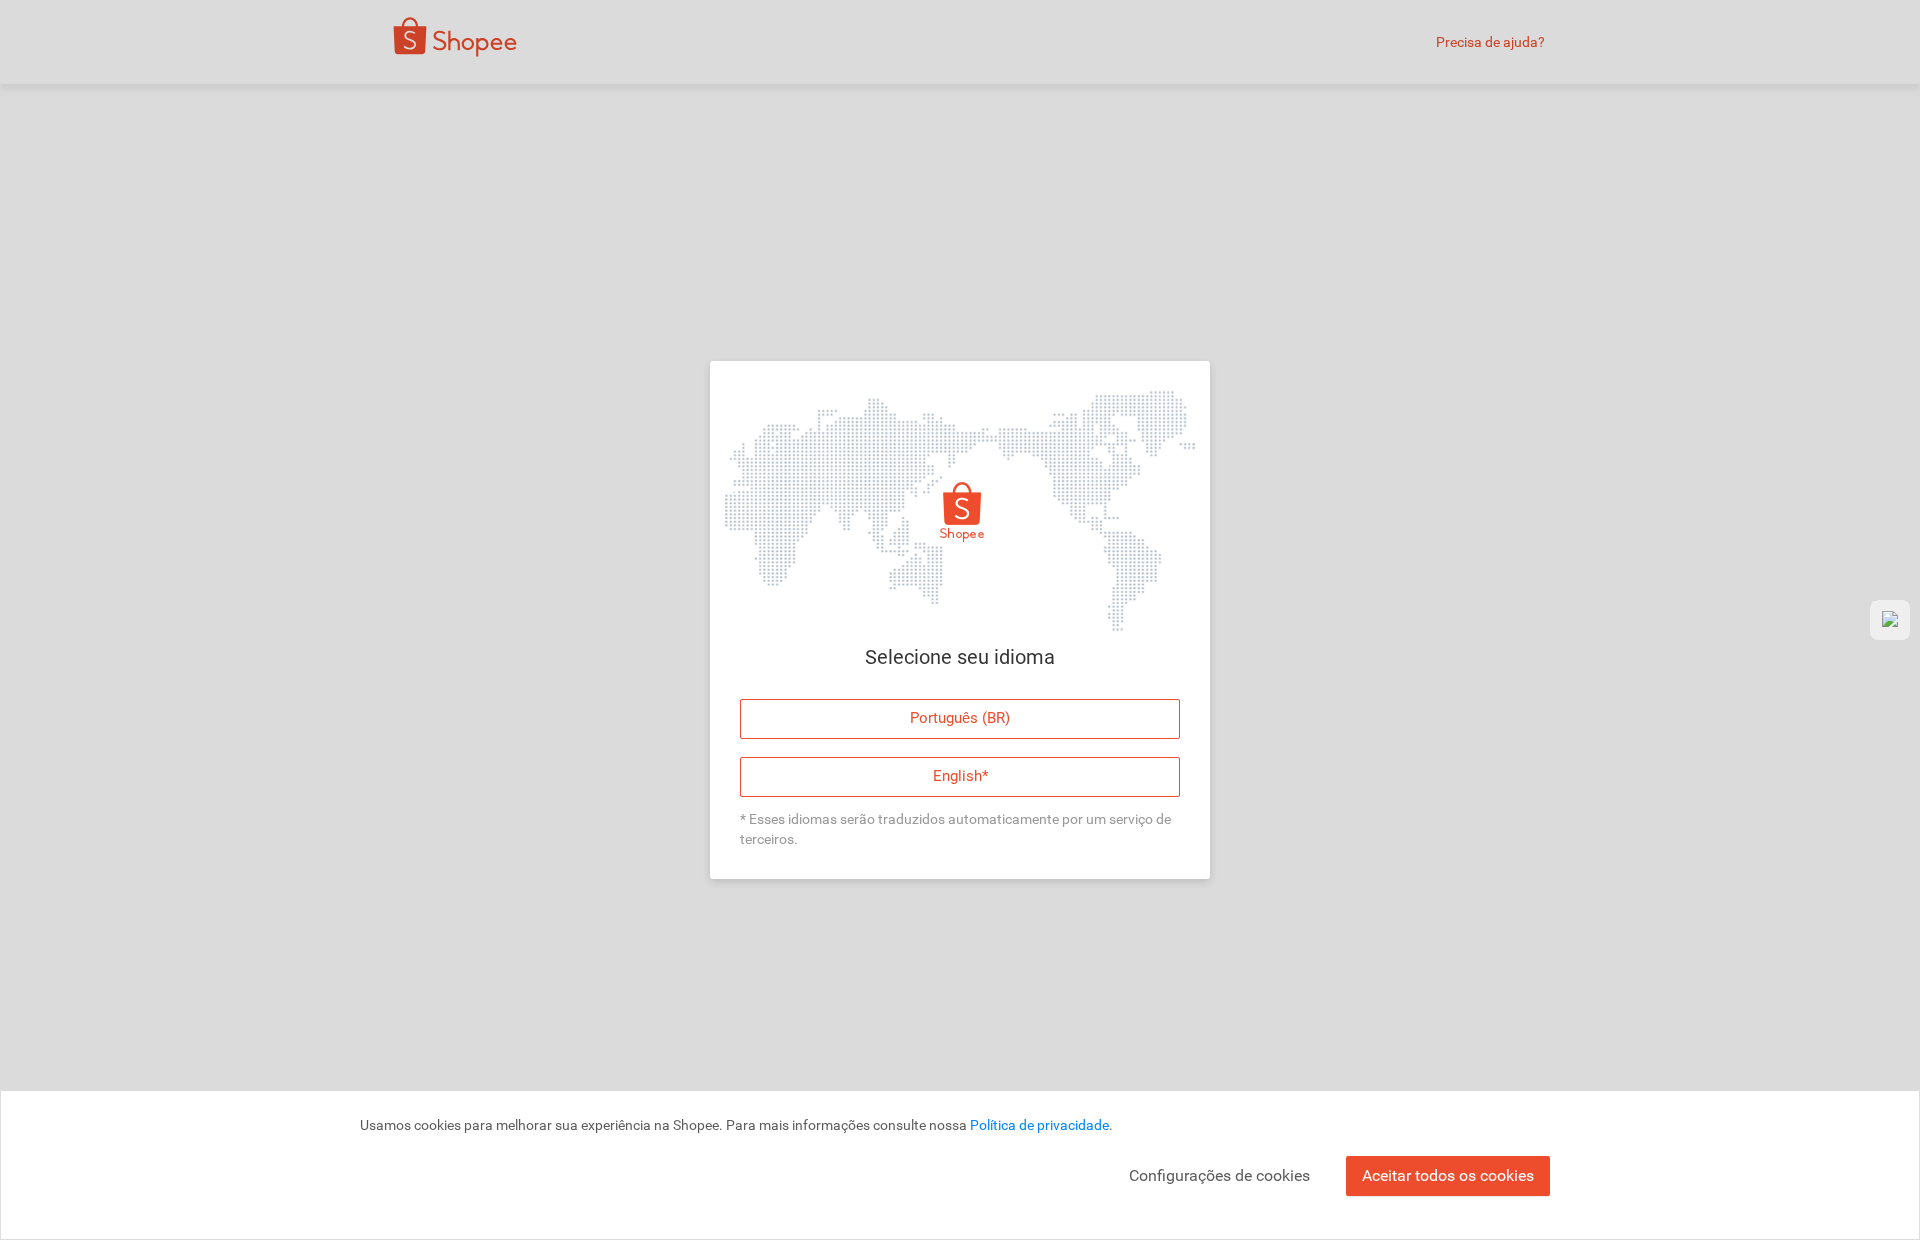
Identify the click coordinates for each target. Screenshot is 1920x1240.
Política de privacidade (1039, 1125)
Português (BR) (960, 718)
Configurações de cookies (1219, 1175)
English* (960, 776)
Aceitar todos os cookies (1448, 1175)
